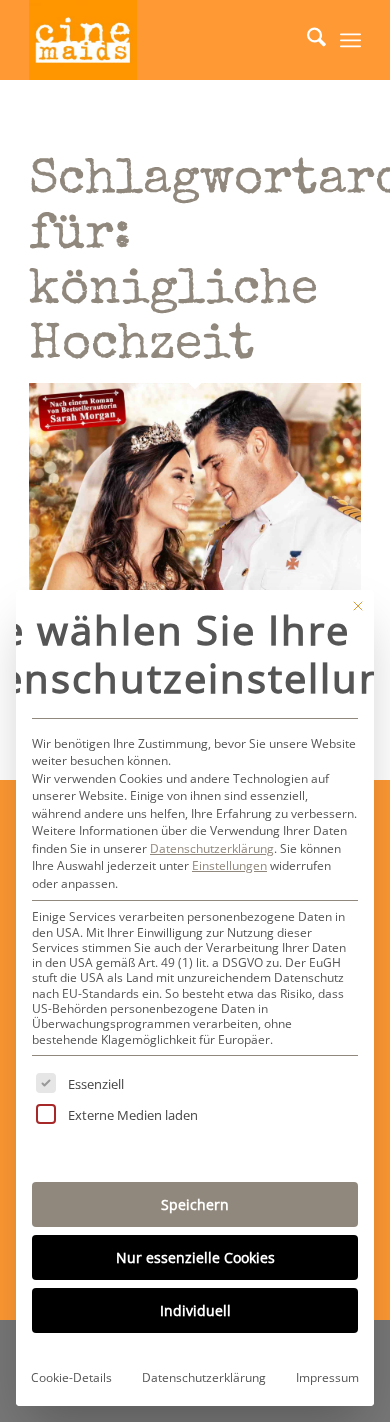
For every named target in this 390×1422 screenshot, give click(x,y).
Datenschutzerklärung (212, 848)
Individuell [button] (195, 1310)
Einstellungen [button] (229, 865)
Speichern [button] (195, 1204)
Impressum (327, 1377)
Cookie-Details (71, 1377)
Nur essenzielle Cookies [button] (195, 1257)
